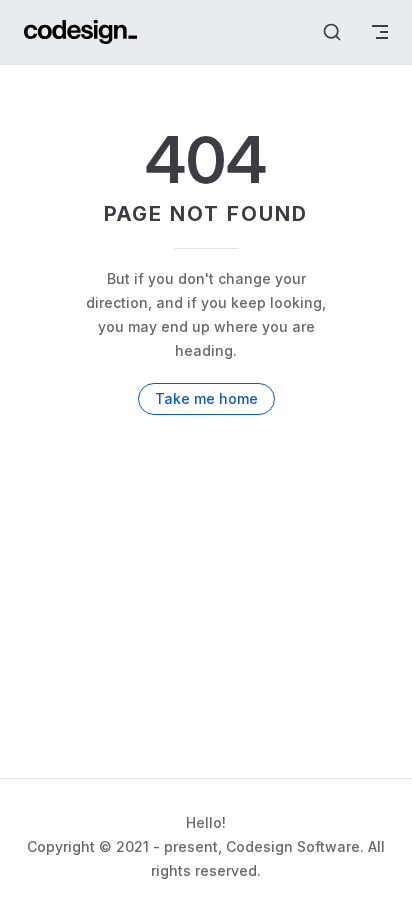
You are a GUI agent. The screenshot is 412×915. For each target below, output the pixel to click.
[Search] (332, 32)
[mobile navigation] (380, 32)
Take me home (206, 398)
